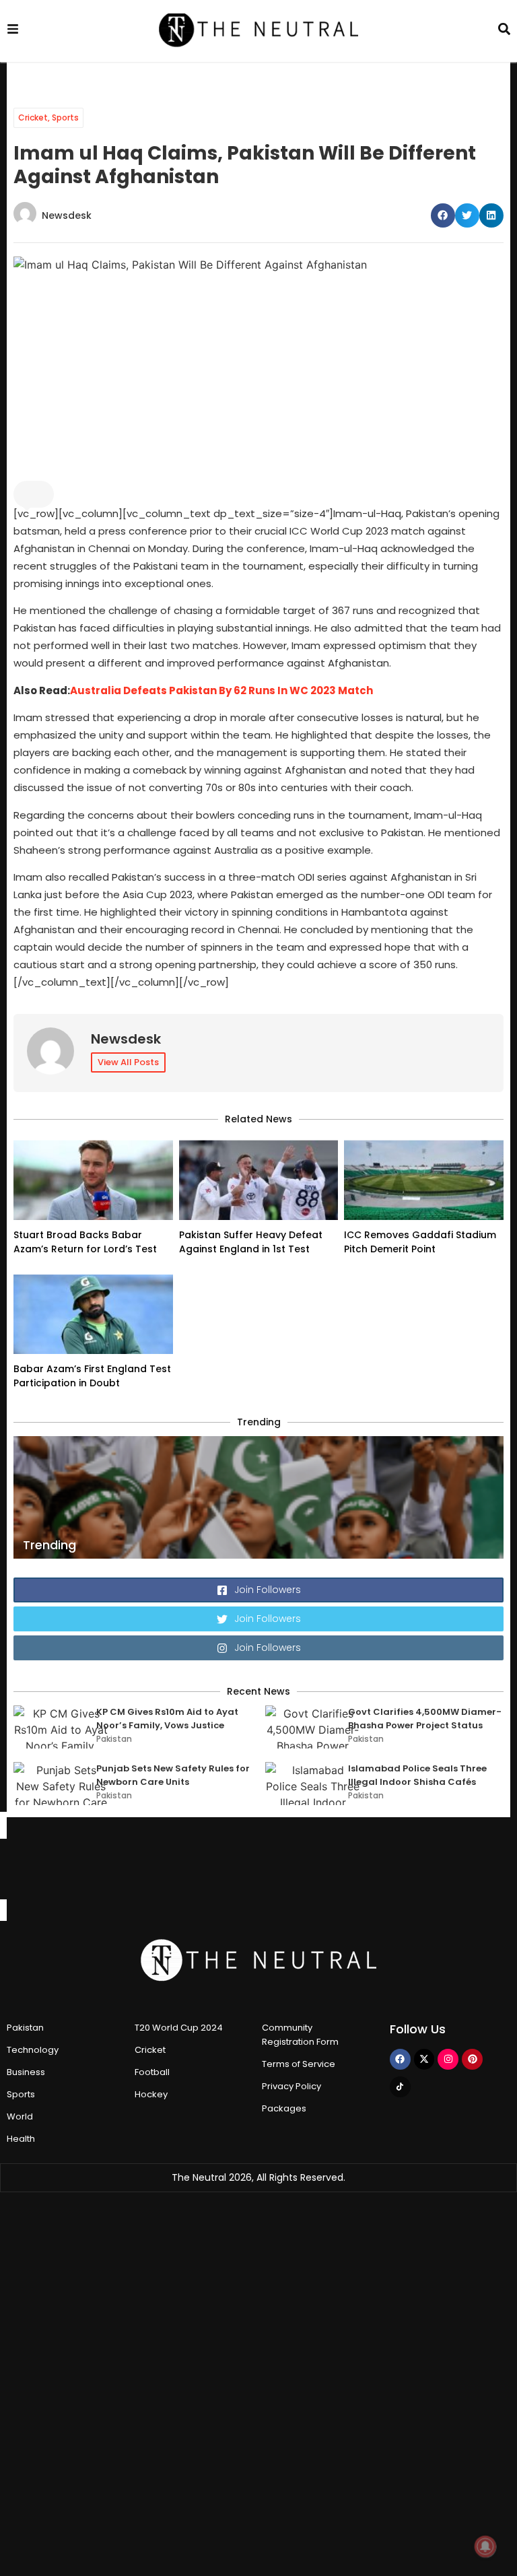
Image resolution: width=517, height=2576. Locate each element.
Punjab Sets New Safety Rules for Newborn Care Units (173, 1775)
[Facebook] (400, 2059)
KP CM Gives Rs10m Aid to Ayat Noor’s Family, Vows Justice (167, 1719)
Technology (33, 2050)
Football (152, 2072)
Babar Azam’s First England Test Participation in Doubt (92, 1376)
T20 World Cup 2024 (179, 2028)
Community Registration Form (300, 2035)
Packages (284, 2108)
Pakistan (114, 1739)
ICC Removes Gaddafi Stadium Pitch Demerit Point (420, 1242)
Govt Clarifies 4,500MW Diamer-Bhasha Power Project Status (425, 1719)
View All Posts (128, 1062)
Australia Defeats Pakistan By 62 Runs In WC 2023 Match (221, 690)
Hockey (151, 2094)
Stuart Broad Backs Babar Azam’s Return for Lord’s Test (85, 1242)
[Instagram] (448, 2059)
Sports (65, 117)
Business (26, 2072)
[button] (443, 215)
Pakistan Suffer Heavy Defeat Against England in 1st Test (251, 1242)
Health (21, 2139)
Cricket (33, 117)
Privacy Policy (291, 2086)
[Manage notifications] (485, 2546)
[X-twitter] (424, 2059)
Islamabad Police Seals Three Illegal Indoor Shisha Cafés (417, 1775)
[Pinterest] (472, 2059)
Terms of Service (299, 2064)
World (20, 2116)
